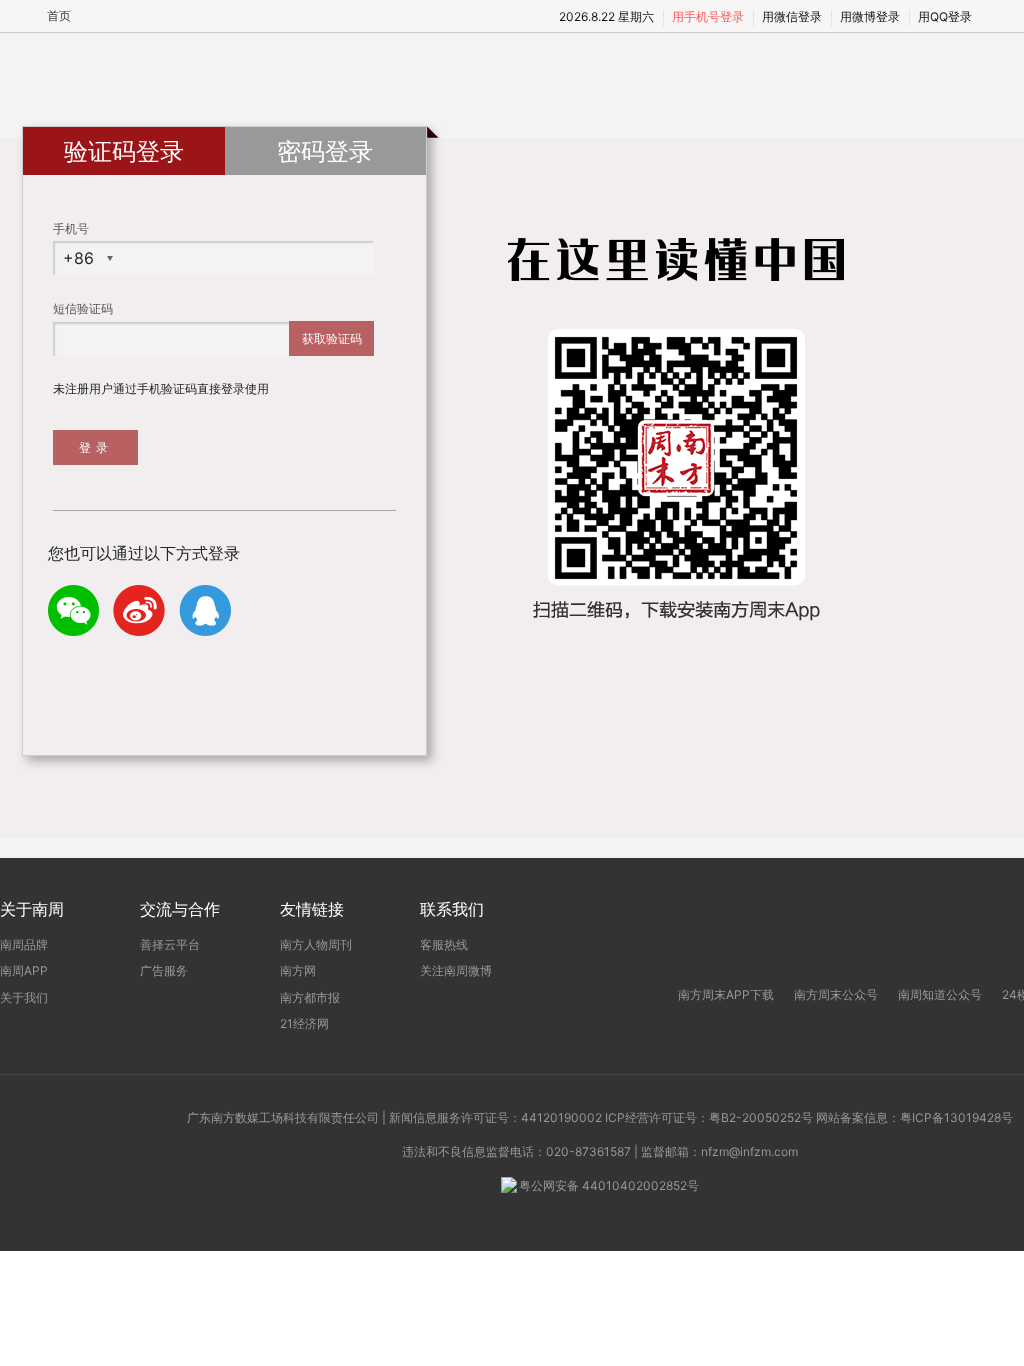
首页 (59, 15)
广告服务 (164, 970)
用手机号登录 (708, 16)
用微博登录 (870, 16)
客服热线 (444, 944)
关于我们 (24, 997)
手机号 (71, 228)
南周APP (24, 970)
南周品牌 (24, 944)
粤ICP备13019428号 (956, 1117)
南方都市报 (310, 997)
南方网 (298, 970)
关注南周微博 (456, 970)
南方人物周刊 (316, 944)
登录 (96, 447)
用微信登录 (792, 16)
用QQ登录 (945, 16)
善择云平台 (170, 944)
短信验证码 (83, 308)
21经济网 (304, 1023)
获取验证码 (332, 338)
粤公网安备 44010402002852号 (609, 1185)
